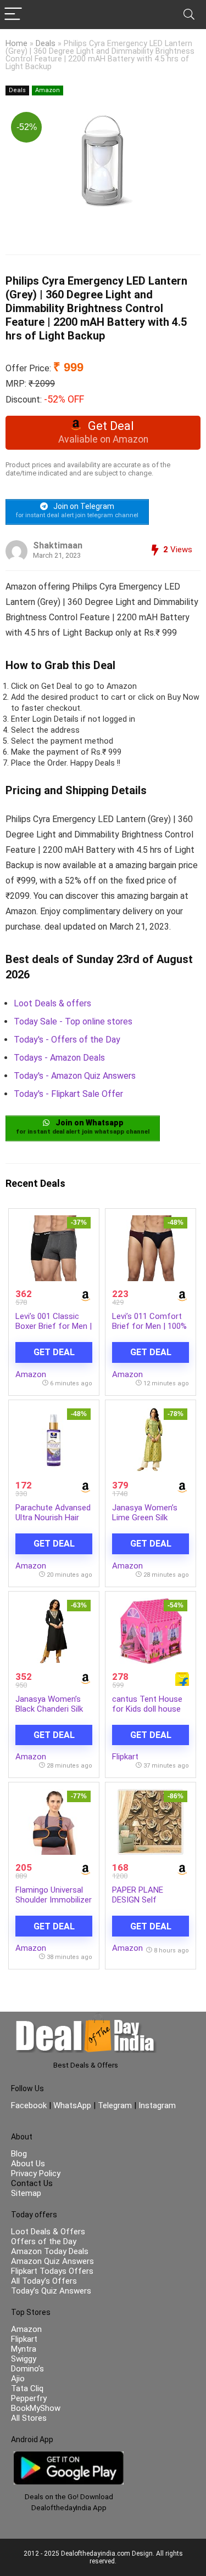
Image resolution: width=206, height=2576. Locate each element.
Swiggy (24, 2359)
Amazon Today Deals (50, 2251)
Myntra (24, 2349)
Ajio (18, 2379)
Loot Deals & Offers (48, 2232)
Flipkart (125, 1757)
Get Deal (54, 1352)
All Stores (29, 2418)
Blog (19, 2154)
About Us (28, 2164)
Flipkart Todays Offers (52, 2271)
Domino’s (27, 2369)
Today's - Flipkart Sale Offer (68, 1094)
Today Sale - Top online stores (73, 1021)
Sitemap (26, 2193)
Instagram (156, 2105)
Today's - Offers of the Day (67, 1040)
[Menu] (13, 15)
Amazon (48, 90)
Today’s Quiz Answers (51, 2291)
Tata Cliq (27, 2388)
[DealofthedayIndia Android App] (69, 2456)
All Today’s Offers (44, 2281)
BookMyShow (36, 2408)
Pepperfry (29, 2398)
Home (16, 44)
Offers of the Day (44, 2241)
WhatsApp (72, 2105)
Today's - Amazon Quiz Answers (75, 1076)
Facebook (30, 2105)
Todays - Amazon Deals (59, 1058)
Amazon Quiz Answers (52, 2261)
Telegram (115, 2105)
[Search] (189, 15)
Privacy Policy (36, 2173)
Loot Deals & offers (52, 1003)
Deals (46, 44)
